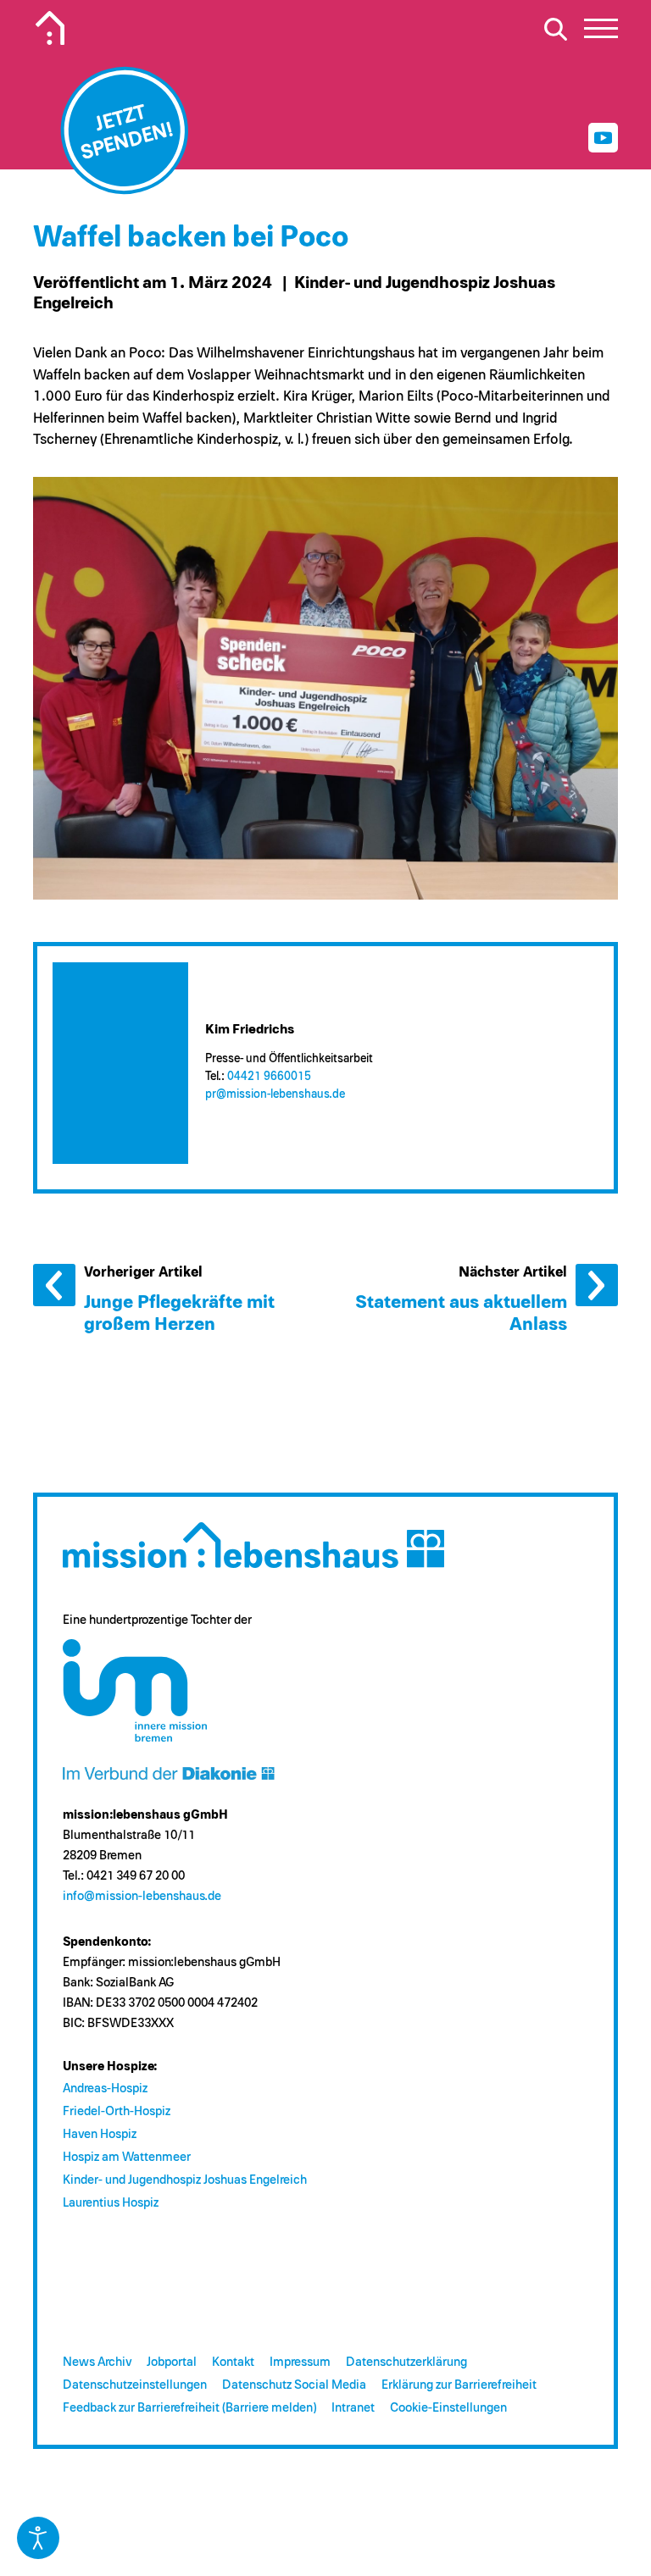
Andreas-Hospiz (105, 2088)
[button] (601, 33)
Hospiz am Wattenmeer (127, 2157)
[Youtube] (603, 138)
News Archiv (97, 2362)
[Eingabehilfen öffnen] (38, 2538)
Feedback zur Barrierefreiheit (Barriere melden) (189, 2408)
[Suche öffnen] (555, 29)
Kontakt (233, 2362)
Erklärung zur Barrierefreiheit (459, 2385)
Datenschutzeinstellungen (135, 2385)
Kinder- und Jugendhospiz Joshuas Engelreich (185, 2180)
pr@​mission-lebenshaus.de (275, 1094)
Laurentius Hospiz (111, 2203)
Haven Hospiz (100, 2134)
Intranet (353, 2408)
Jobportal (172, 2362)
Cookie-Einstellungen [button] (448, 2408)
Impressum (300, 2362)
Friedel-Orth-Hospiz (117, 2111)
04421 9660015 (269, 1077)
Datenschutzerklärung (406, 2362)
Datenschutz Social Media (294, 2385)
